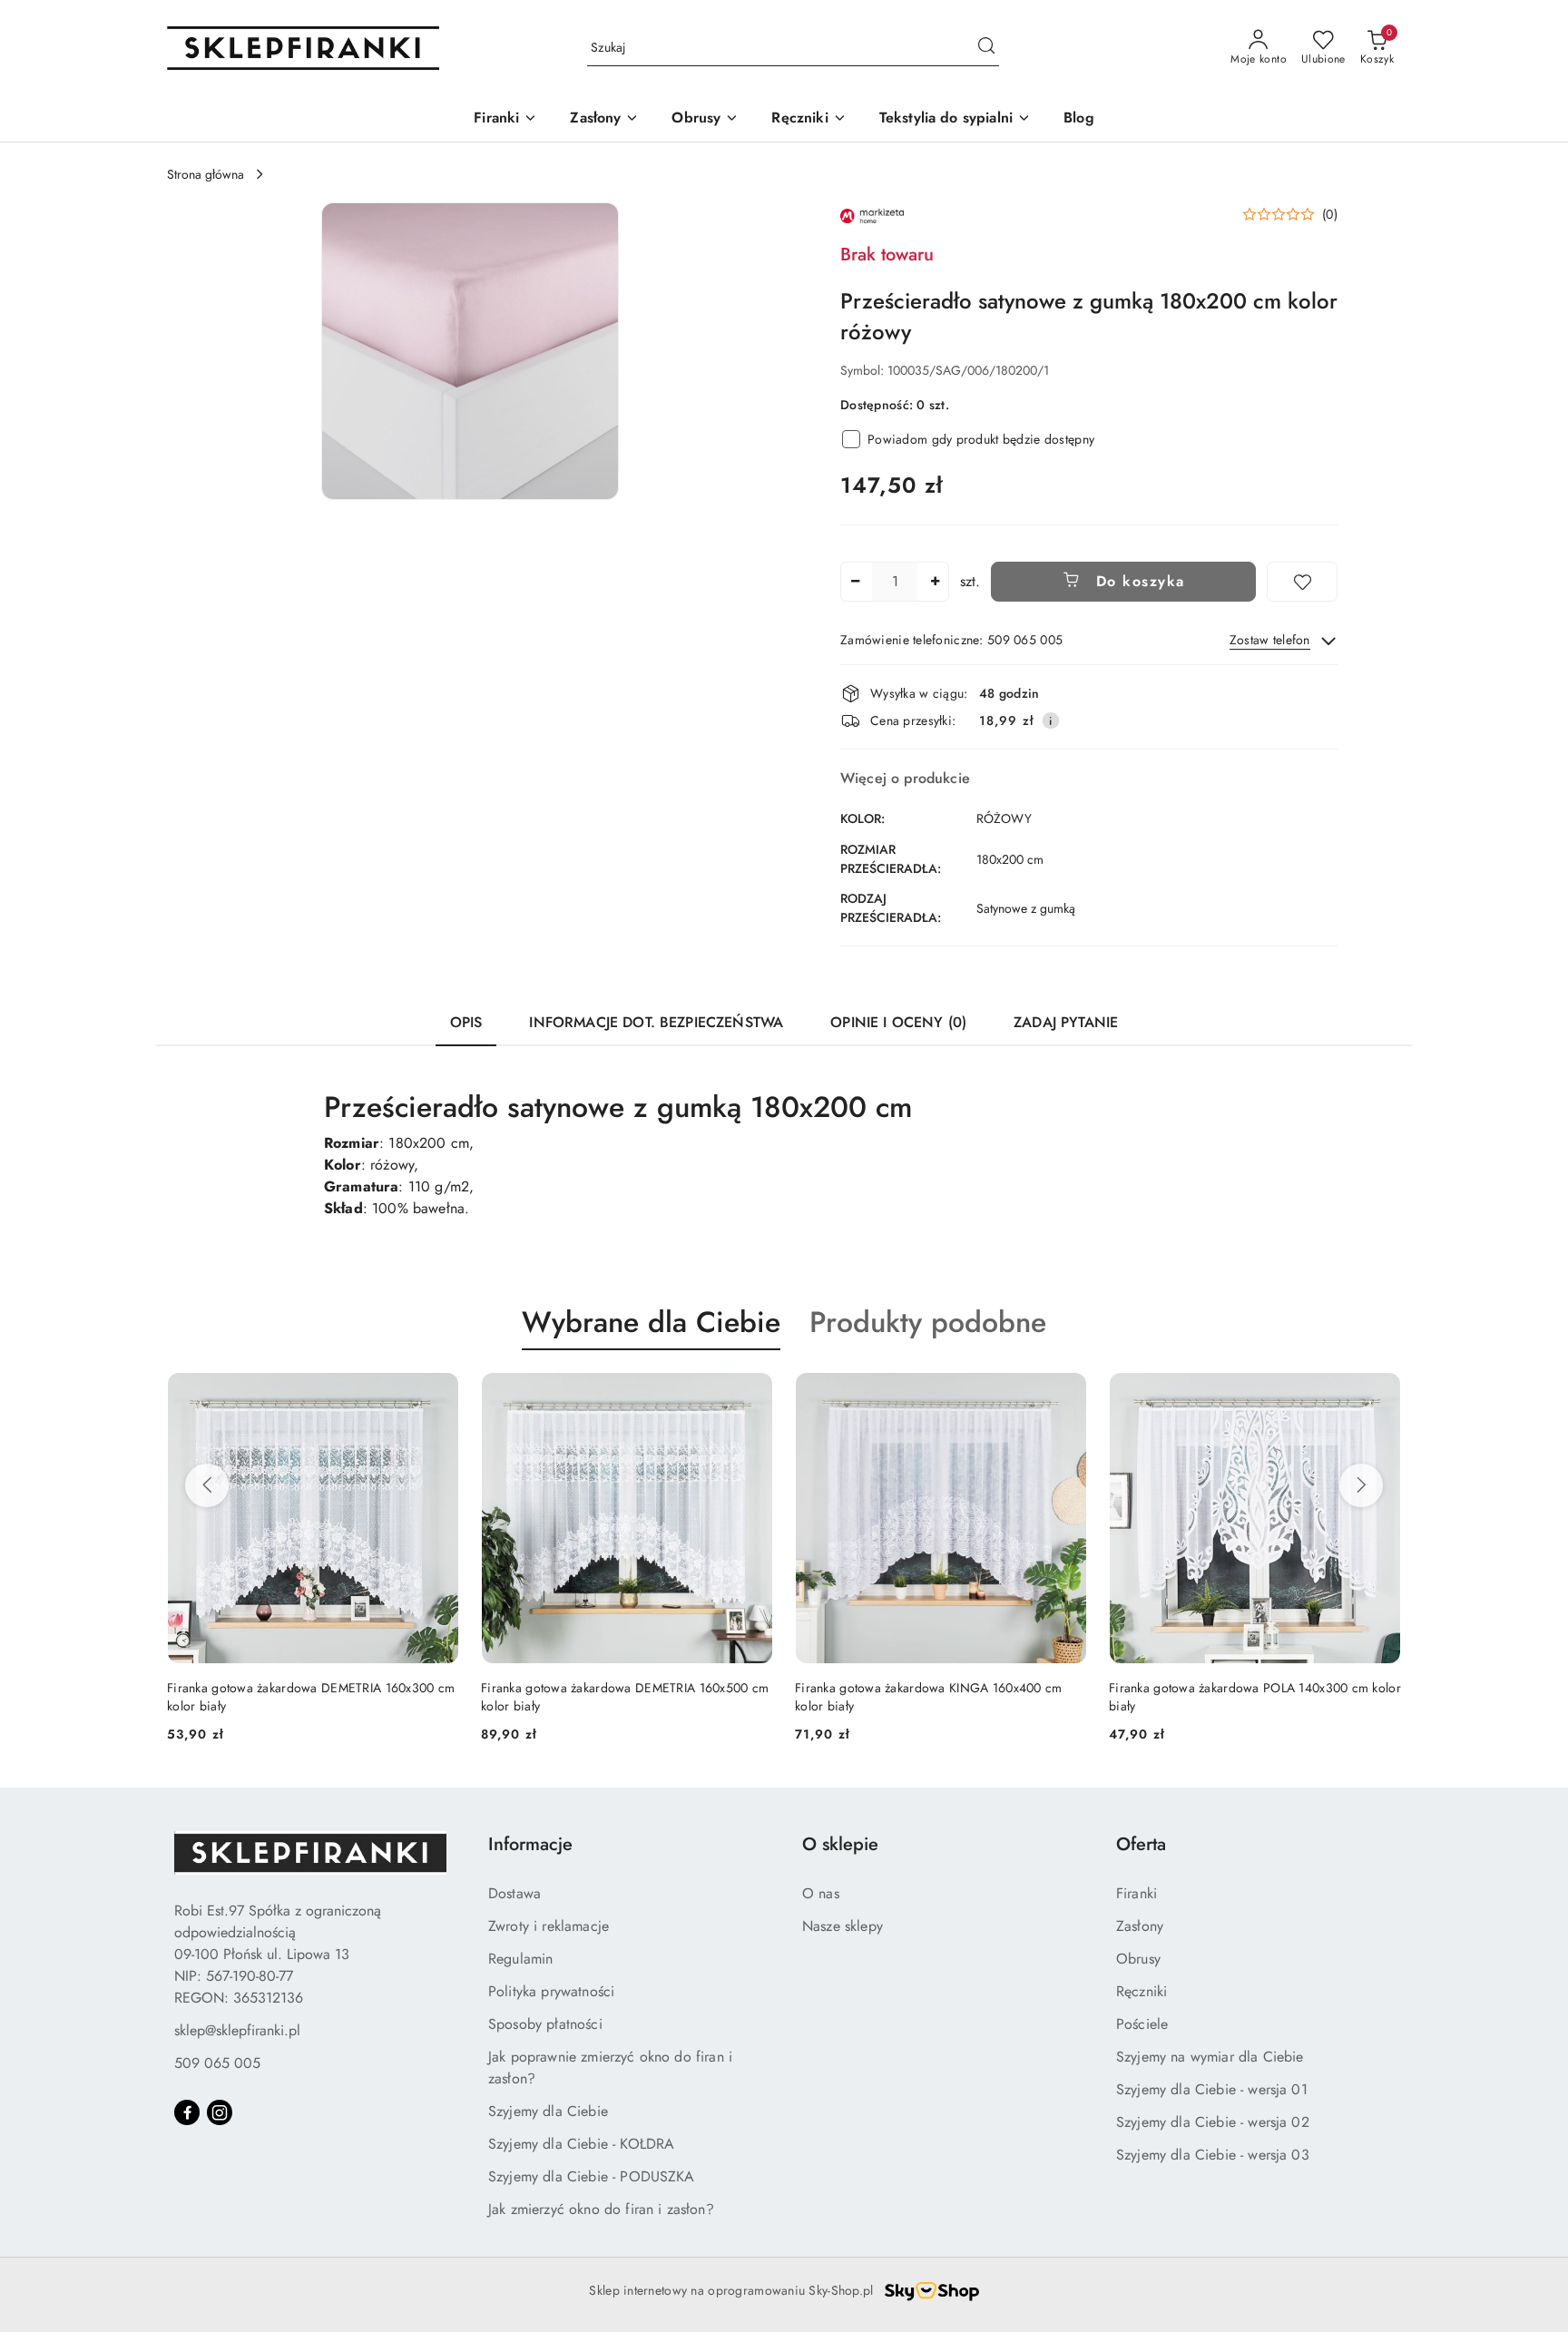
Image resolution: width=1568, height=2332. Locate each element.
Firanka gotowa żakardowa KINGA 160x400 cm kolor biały (614, 1697)
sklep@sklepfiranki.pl (237, 2030)
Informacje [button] (530, 1844)
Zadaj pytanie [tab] (1066, 1022)
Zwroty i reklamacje (549, 1926)
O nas (821, 1893)
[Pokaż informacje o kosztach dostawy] (1051, 720)
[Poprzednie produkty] (207, 1485)
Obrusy (1138, 1959)
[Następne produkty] (1361, 1485)
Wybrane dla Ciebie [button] (651, 1322)
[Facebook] (187, 2112)
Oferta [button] (1141, 1844)
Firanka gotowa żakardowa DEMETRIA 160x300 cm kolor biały (1253, 1697)
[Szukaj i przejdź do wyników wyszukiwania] (986, 48)
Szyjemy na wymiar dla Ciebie (1210, 2057)
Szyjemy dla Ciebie (548, 2111)
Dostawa (514, 1893)
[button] (470, 351)
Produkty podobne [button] (928, 1322)
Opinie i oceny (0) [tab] (898, 1022)
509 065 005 (217, 2063)
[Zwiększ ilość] (935, 582)
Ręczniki (1142, 1991)
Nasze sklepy (843, 1926)
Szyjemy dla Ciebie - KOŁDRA (581, 2144)
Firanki (1137, 1893)
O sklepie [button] (840, 1844)
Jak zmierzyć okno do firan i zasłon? (601, 2209)
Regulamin (520, 1959)
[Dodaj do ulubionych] (1302, 582)
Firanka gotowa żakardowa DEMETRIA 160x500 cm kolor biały (311, 1697)
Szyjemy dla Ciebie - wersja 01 (1212, 2089)
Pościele (1142, 2024)
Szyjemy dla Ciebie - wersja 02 (1213, 2122)
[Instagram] (220, 2112)
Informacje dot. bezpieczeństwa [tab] (656, 1022)
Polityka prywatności (551, 1991)
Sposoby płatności (545, 2024)
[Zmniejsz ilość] (855, 582)
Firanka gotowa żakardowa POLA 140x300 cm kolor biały (941, 1697)
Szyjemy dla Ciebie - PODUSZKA (592, 2176)
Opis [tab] (466, 1022)
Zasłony (1140, 1926)
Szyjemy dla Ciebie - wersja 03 (1213, 2155)
